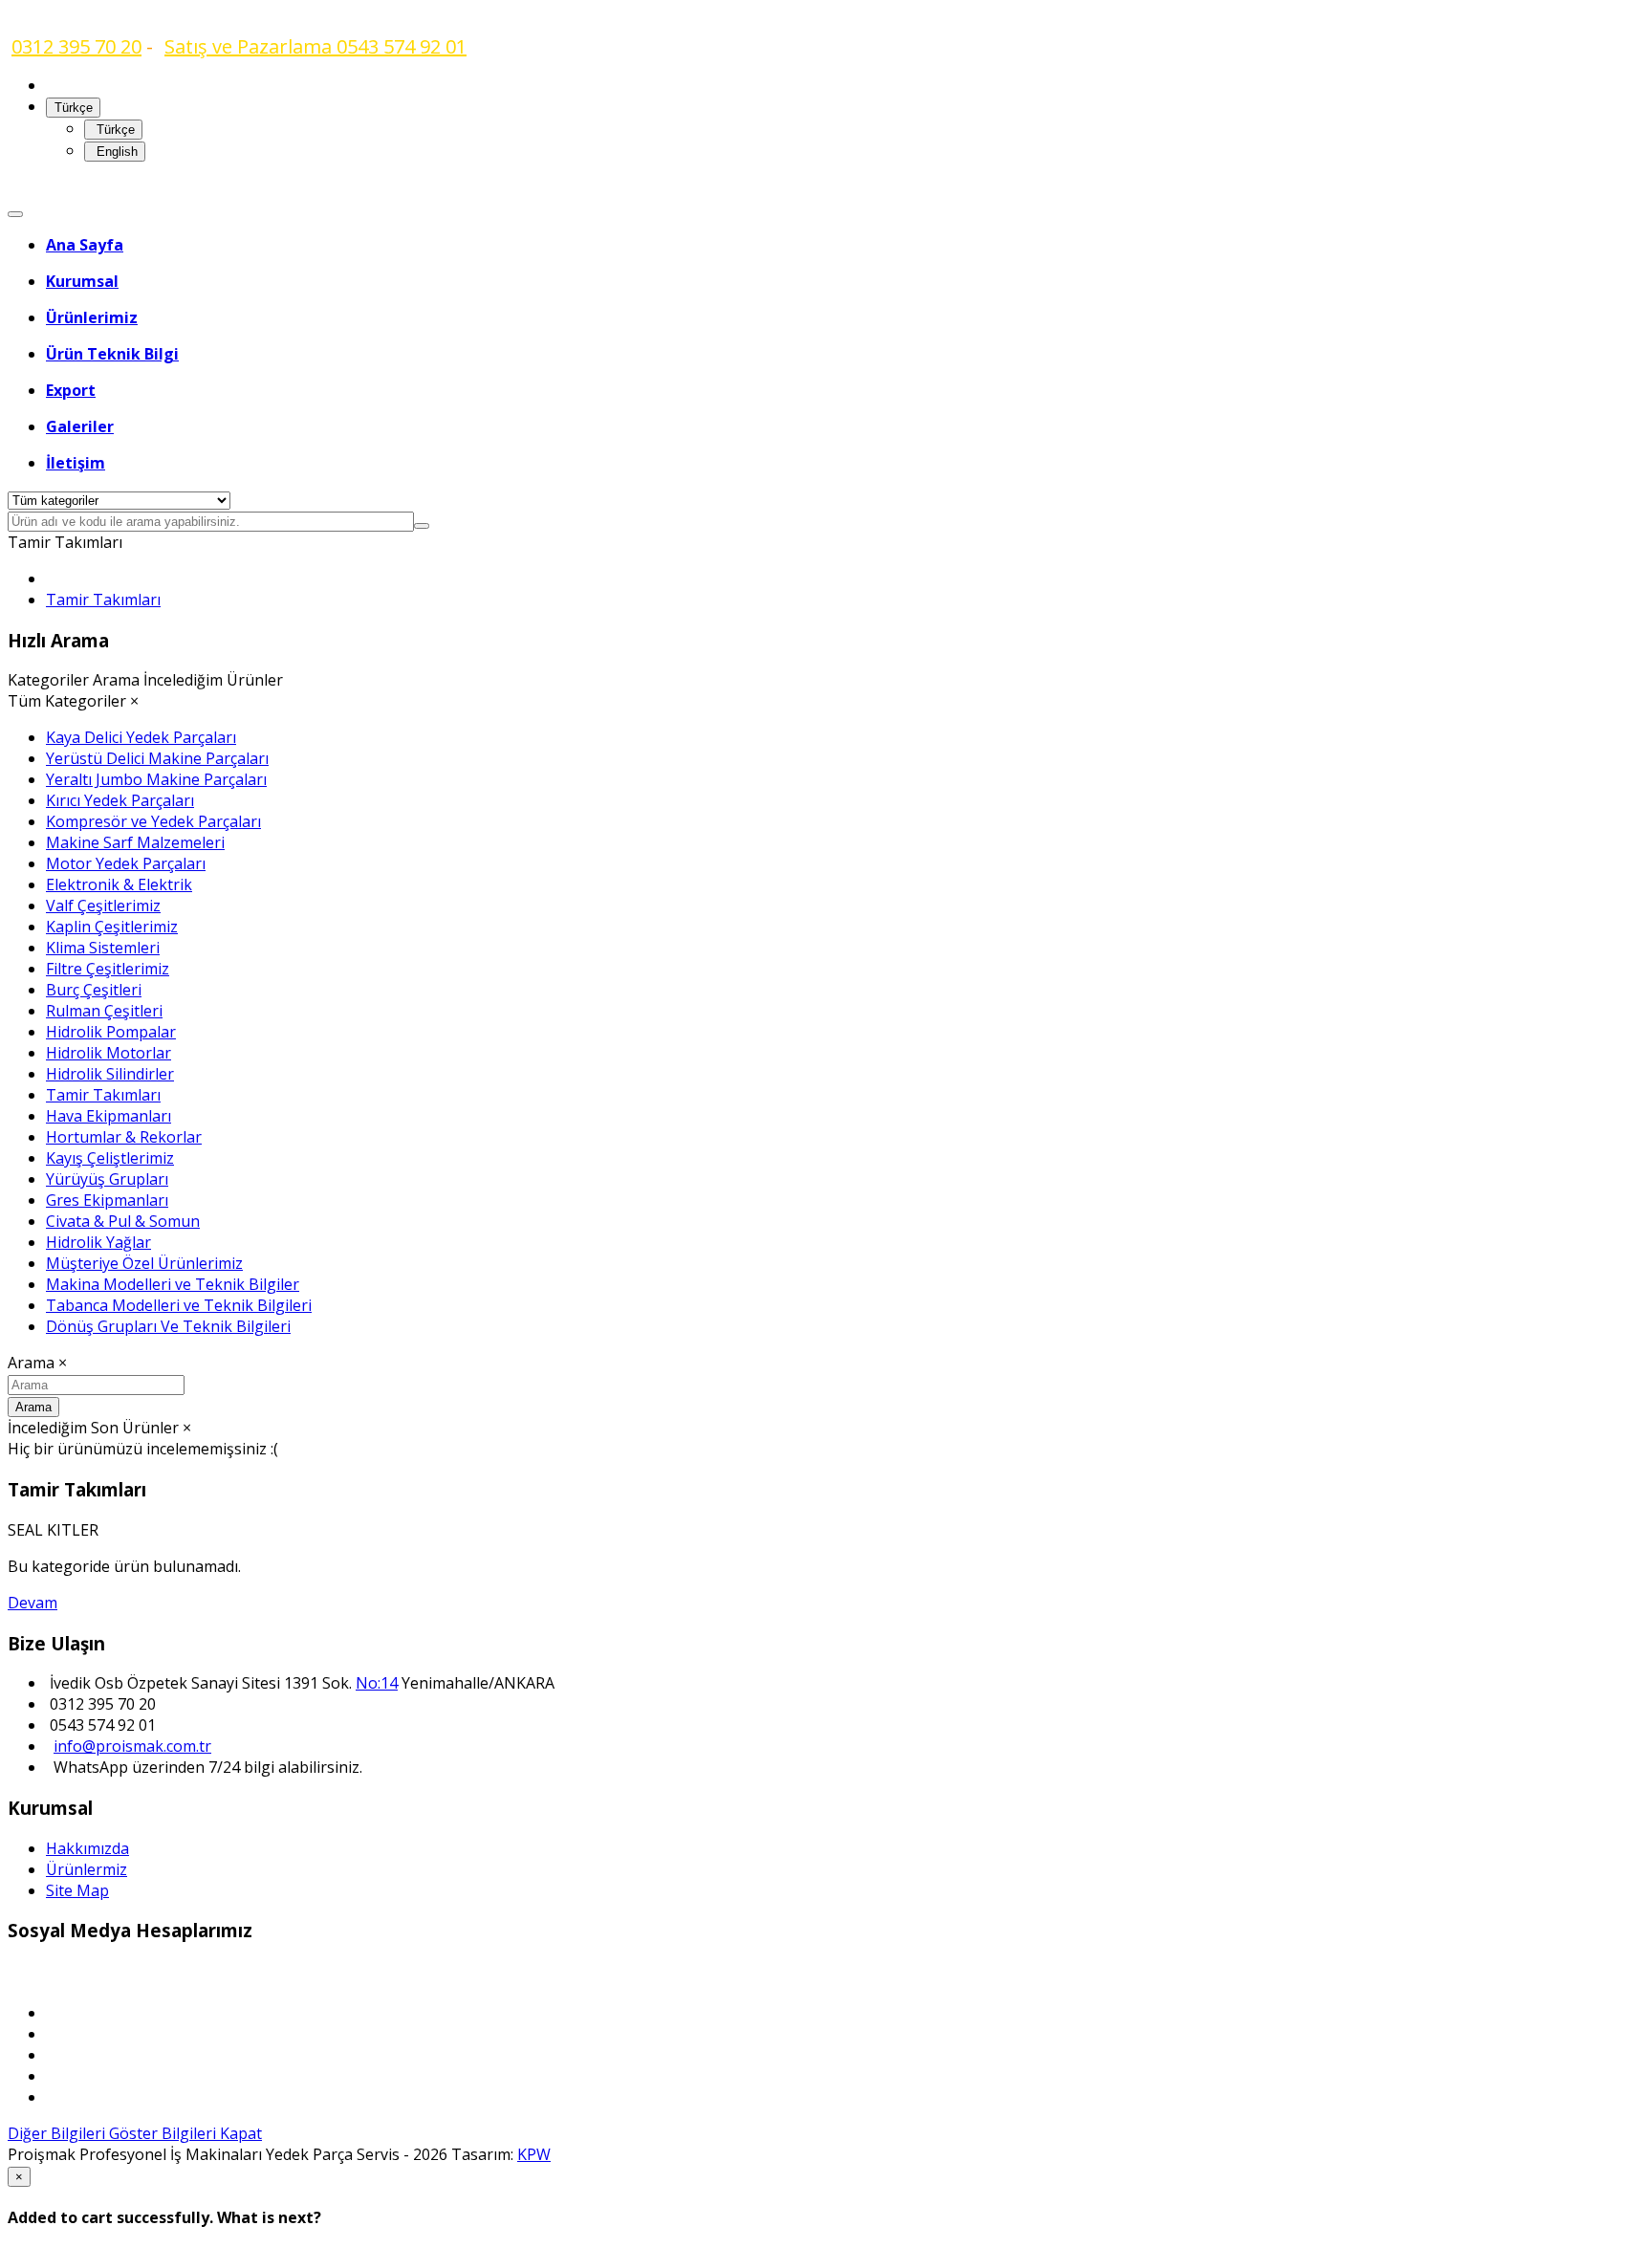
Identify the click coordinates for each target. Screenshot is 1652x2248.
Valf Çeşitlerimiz (103, 906)
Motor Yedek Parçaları (126, 863)
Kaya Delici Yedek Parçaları (141, 737)
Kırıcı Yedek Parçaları (120, 800)
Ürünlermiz (87, 1869)
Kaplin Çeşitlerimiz (112, 927)
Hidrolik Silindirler (110, 1074)
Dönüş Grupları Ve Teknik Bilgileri (168, 1326)
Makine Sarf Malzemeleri (135, 842)
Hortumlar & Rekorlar (124, 1137)
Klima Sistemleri (103, 948)
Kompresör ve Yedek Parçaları (153, 821)
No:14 (377, 1683)
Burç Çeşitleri (94, 990)
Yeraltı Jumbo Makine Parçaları (156, 779)
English (115, 152)
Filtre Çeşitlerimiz (108, 969)
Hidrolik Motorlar (109, 1053)
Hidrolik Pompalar (111, 1032)
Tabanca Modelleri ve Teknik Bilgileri (179, 1305)
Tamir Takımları (103, 600)
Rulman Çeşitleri (104, 1011)
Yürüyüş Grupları (107, 1179)
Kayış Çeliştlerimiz (110, 1158)
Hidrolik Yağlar (98, 1242)
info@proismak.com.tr (132, 1746)
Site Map (77, 1890)
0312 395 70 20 (76, 46)
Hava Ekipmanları (109, 1116)
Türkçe (114, 130)
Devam (33, 1603)
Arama (33, 1407)
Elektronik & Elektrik (119, 884)
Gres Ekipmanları (107, 1200)
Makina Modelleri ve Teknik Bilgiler (173, 1284)
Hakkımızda (87, 1848)
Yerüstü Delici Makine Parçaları (157, 758)
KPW (534, 2154)
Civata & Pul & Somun (123, 1221)
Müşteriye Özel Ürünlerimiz (144, 1263)
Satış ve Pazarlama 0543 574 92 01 (315, 46)
